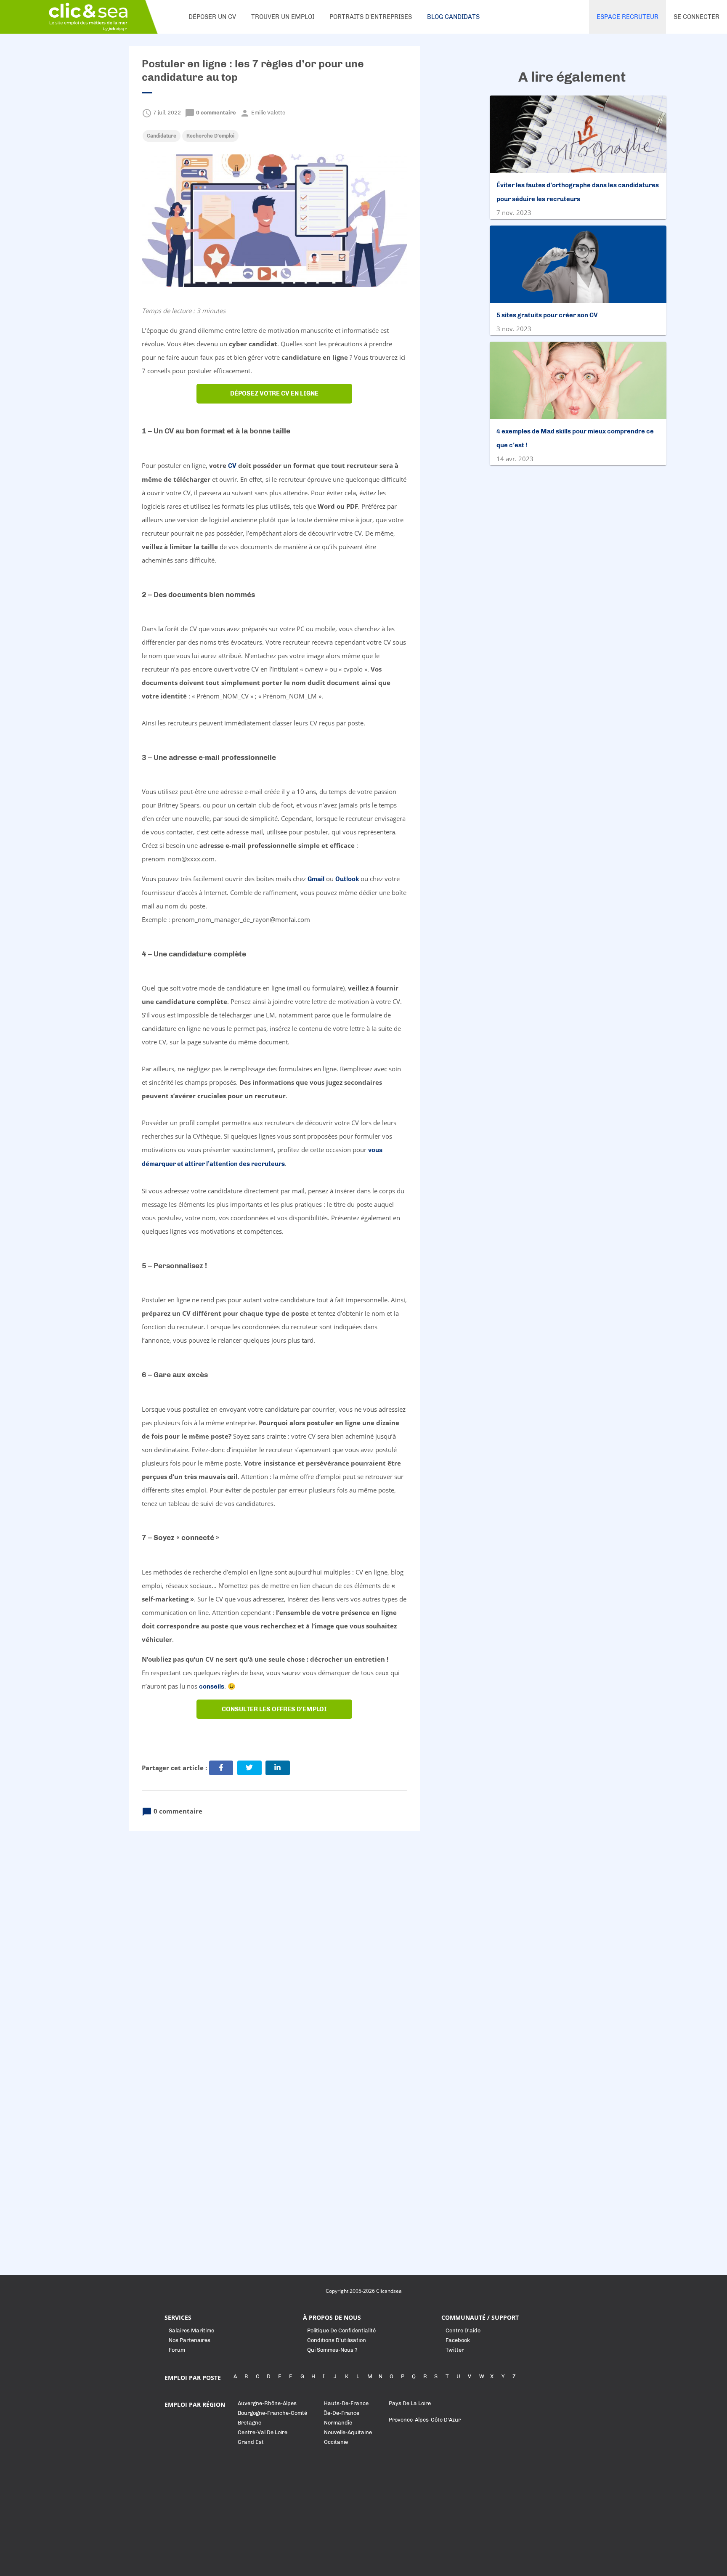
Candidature (162, 136)
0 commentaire (211, 113)
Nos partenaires (190, 2340)
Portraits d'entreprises (371, 17)
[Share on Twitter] (249, 1768)
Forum (177, 2350)
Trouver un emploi (283, 17)
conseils (212, 1686)
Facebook (458, 2340)
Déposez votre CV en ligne (274, 393)
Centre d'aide (463, 2330)
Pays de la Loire (410, 2403)
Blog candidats (453, 17)
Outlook (347, 879)
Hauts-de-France (346, 2403)
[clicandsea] (88, 17)
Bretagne (249, 2423)
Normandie (338, 2423)
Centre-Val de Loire (263, 2432)
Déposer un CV (212, 17)
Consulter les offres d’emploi (274, 1709)
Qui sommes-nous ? (332, 2350)
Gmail (316, 879)
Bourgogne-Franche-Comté (272, 2413)
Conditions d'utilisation (337, 2340)
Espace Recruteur (628, 17)
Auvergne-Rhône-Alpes (267, 2403)
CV (232, 466)
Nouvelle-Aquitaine (348, 2432)
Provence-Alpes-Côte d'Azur (425, 2420)
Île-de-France (342, 2413)
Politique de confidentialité (341, 2330)
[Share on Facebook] (221, 1768)
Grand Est (251, 2442)
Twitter (455, 2350)
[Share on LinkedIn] (278, 1768)
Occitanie (336, 2442)
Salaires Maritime (191, 2330)
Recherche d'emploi (210, 136)
